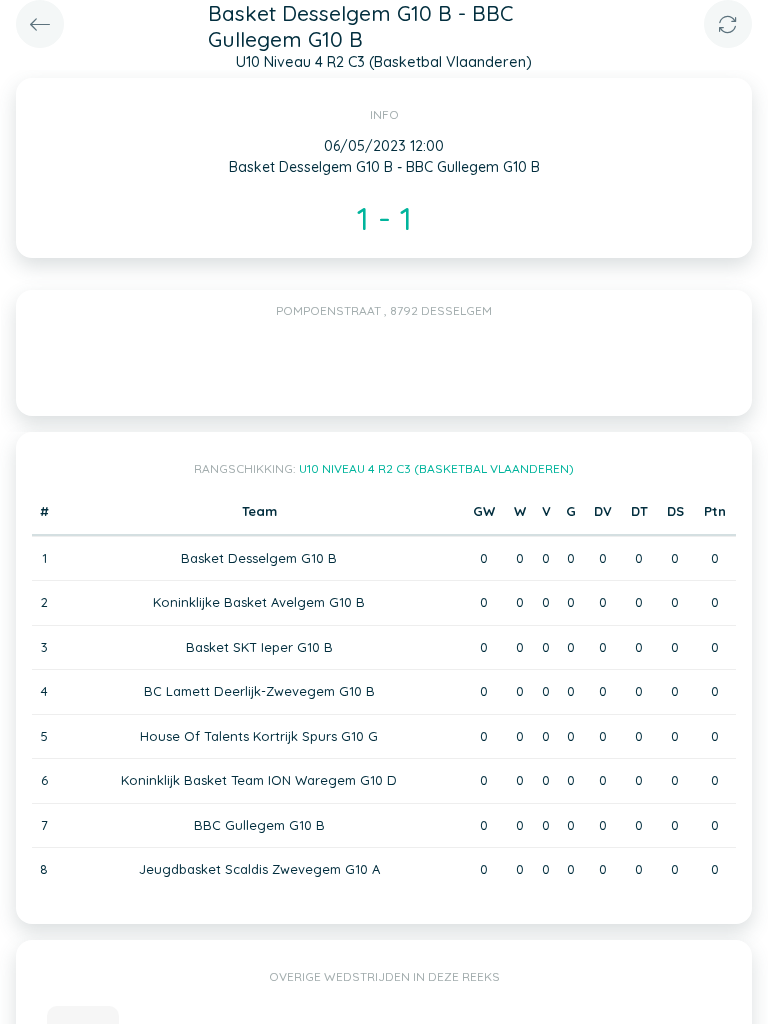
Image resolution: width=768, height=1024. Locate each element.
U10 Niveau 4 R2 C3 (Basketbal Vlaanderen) (436, 468)
